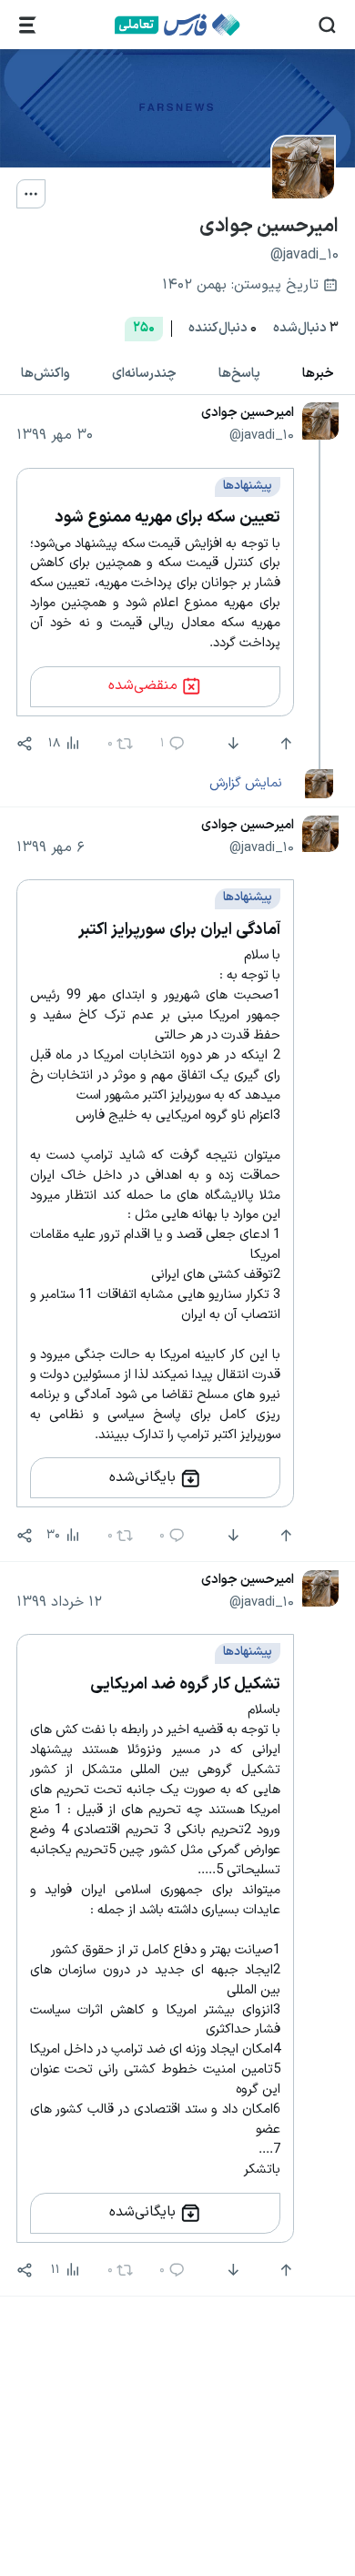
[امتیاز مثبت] (284, 744)
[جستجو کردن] (327, 25)
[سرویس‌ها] (28, 25)
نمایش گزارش (246, 783)
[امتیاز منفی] (232, 744)
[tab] (318, 374)
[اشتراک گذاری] (25, 744)
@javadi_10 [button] (262, 435)
